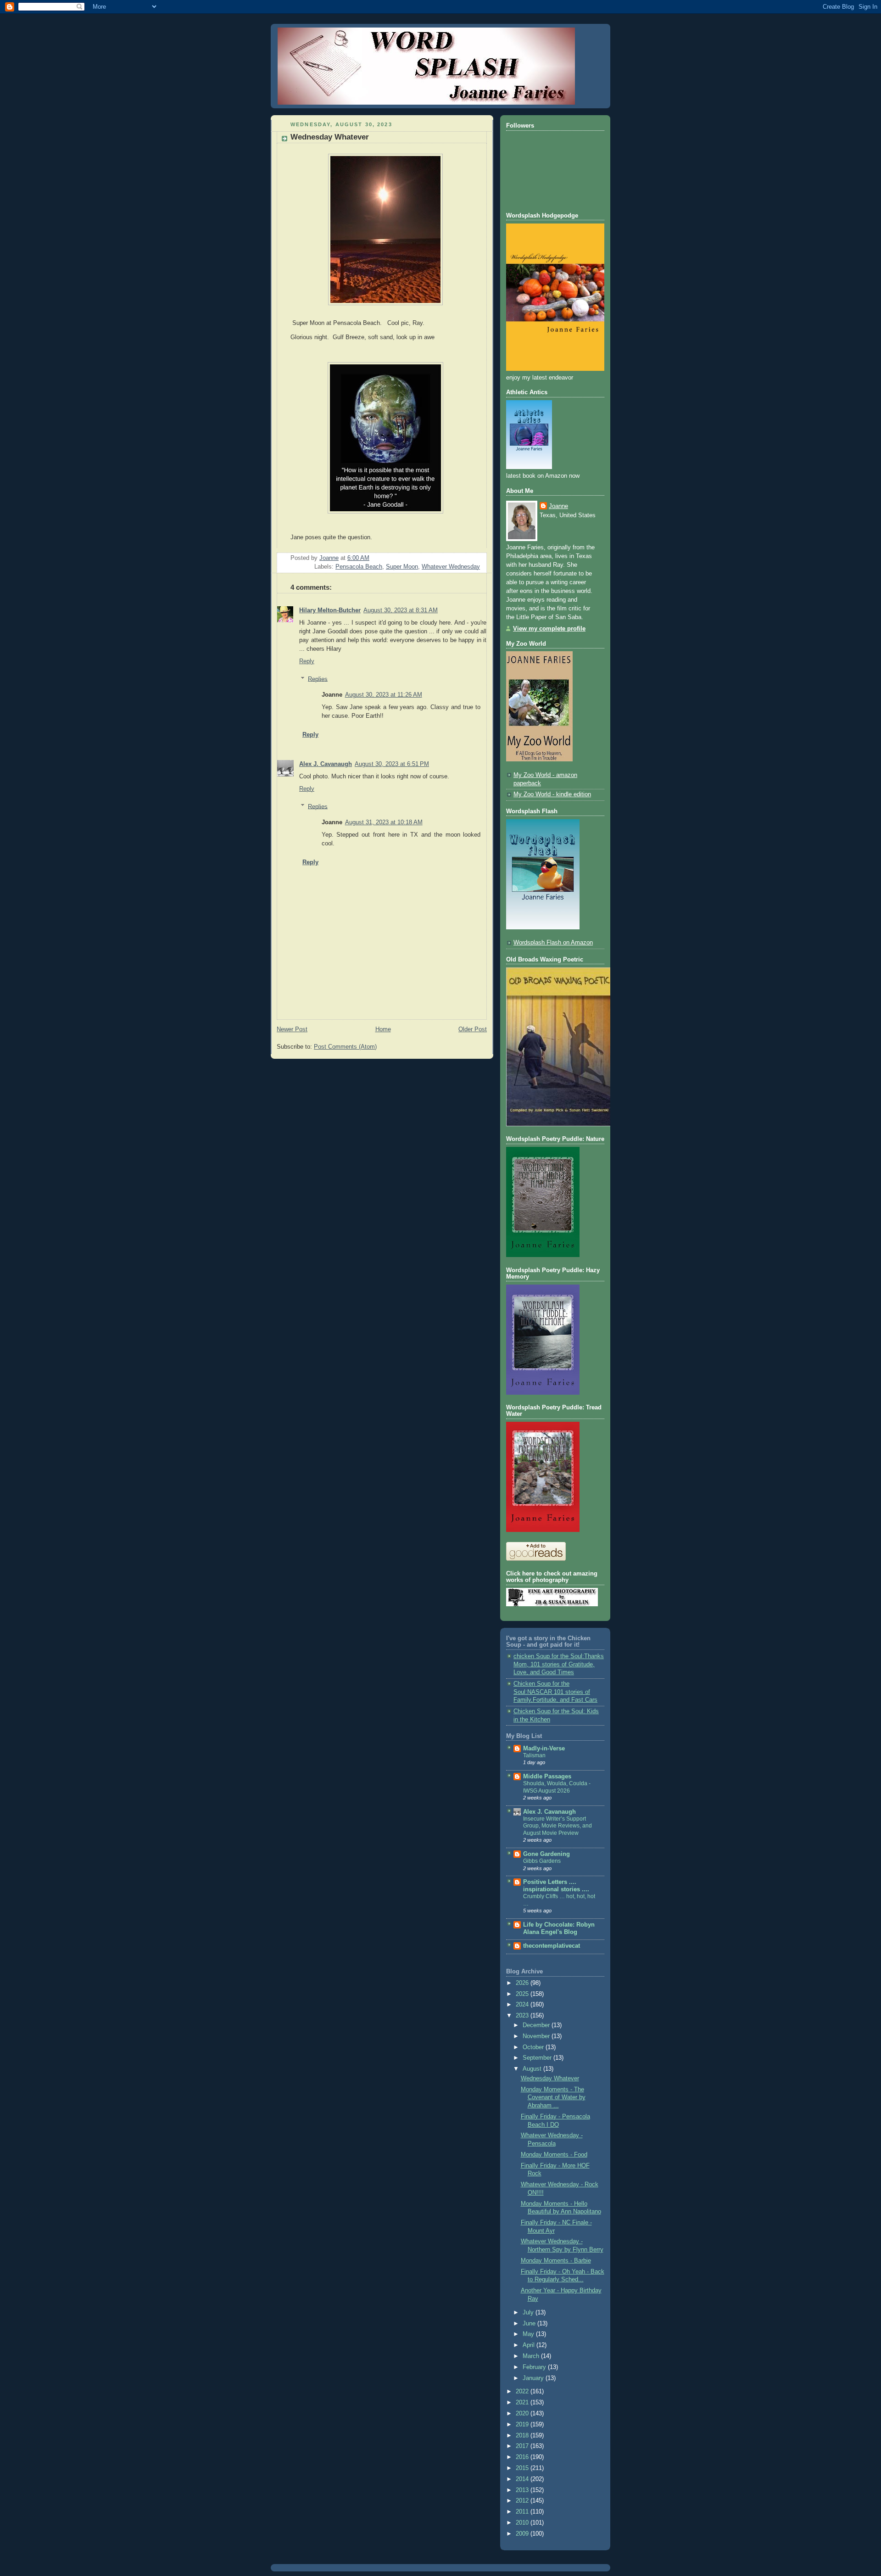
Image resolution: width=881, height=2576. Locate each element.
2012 (523, 2501)
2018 (523, 2436)
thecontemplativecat (552, 1946)
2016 (523, 2457)
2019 (523, 2425)
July (529, 2313)
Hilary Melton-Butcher (330, 610)
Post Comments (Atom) (345, 1047)
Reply (307, 661)
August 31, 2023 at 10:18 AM (384, 822)
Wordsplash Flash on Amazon (553, 943)
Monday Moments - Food (554, 2155)
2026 (523, 1983)
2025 (523, 1994)
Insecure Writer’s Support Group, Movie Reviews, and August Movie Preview (558, 1826)
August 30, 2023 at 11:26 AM (384, 695)
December (537, 2025)
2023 (523, 2016)
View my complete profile (549, 629)
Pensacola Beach (359, 567)
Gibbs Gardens (542, 1861)
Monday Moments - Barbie (556, 2261)
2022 (523, 2392)
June (530, 2324)
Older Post (473, 1029)
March (532, 2356)
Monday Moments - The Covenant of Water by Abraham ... (553, 2098)
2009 (523, 2534)
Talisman (534, 1755)
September (538, 2058)
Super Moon (402, 567)
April (530, 2345)
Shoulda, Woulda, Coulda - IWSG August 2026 (557, 1787)
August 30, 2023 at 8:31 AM (401, 610)
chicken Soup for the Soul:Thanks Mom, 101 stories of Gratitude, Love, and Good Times (559, 1664)
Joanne (558, 506)
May (529, 2334)
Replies (318, 679)
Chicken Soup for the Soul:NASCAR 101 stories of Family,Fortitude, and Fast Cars (555, 1692)
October (534, 2047)
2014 (523, 2479)
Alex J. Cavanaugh (326, 764)
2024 (523, 2005)
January (534, 2378)
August (533, 2069)
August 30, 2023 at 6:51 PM (392, 764)
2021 (523, 2403)
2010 (523, 2523)
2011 (523, 2512)
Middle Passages (547, 1777)
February (535, 2367)
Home (383, 1029)
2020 (523, 2414)
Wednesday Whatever (550, 2079)
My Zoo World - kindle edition (552, 794)
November (537, 2036)
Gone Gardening (546, 1854)
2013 (523, 2490)
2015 (523, 2468)
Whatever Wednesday (451, 567)
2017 (523, 2446)
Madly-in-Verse (544, 1749)
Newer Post (292, 1029)
